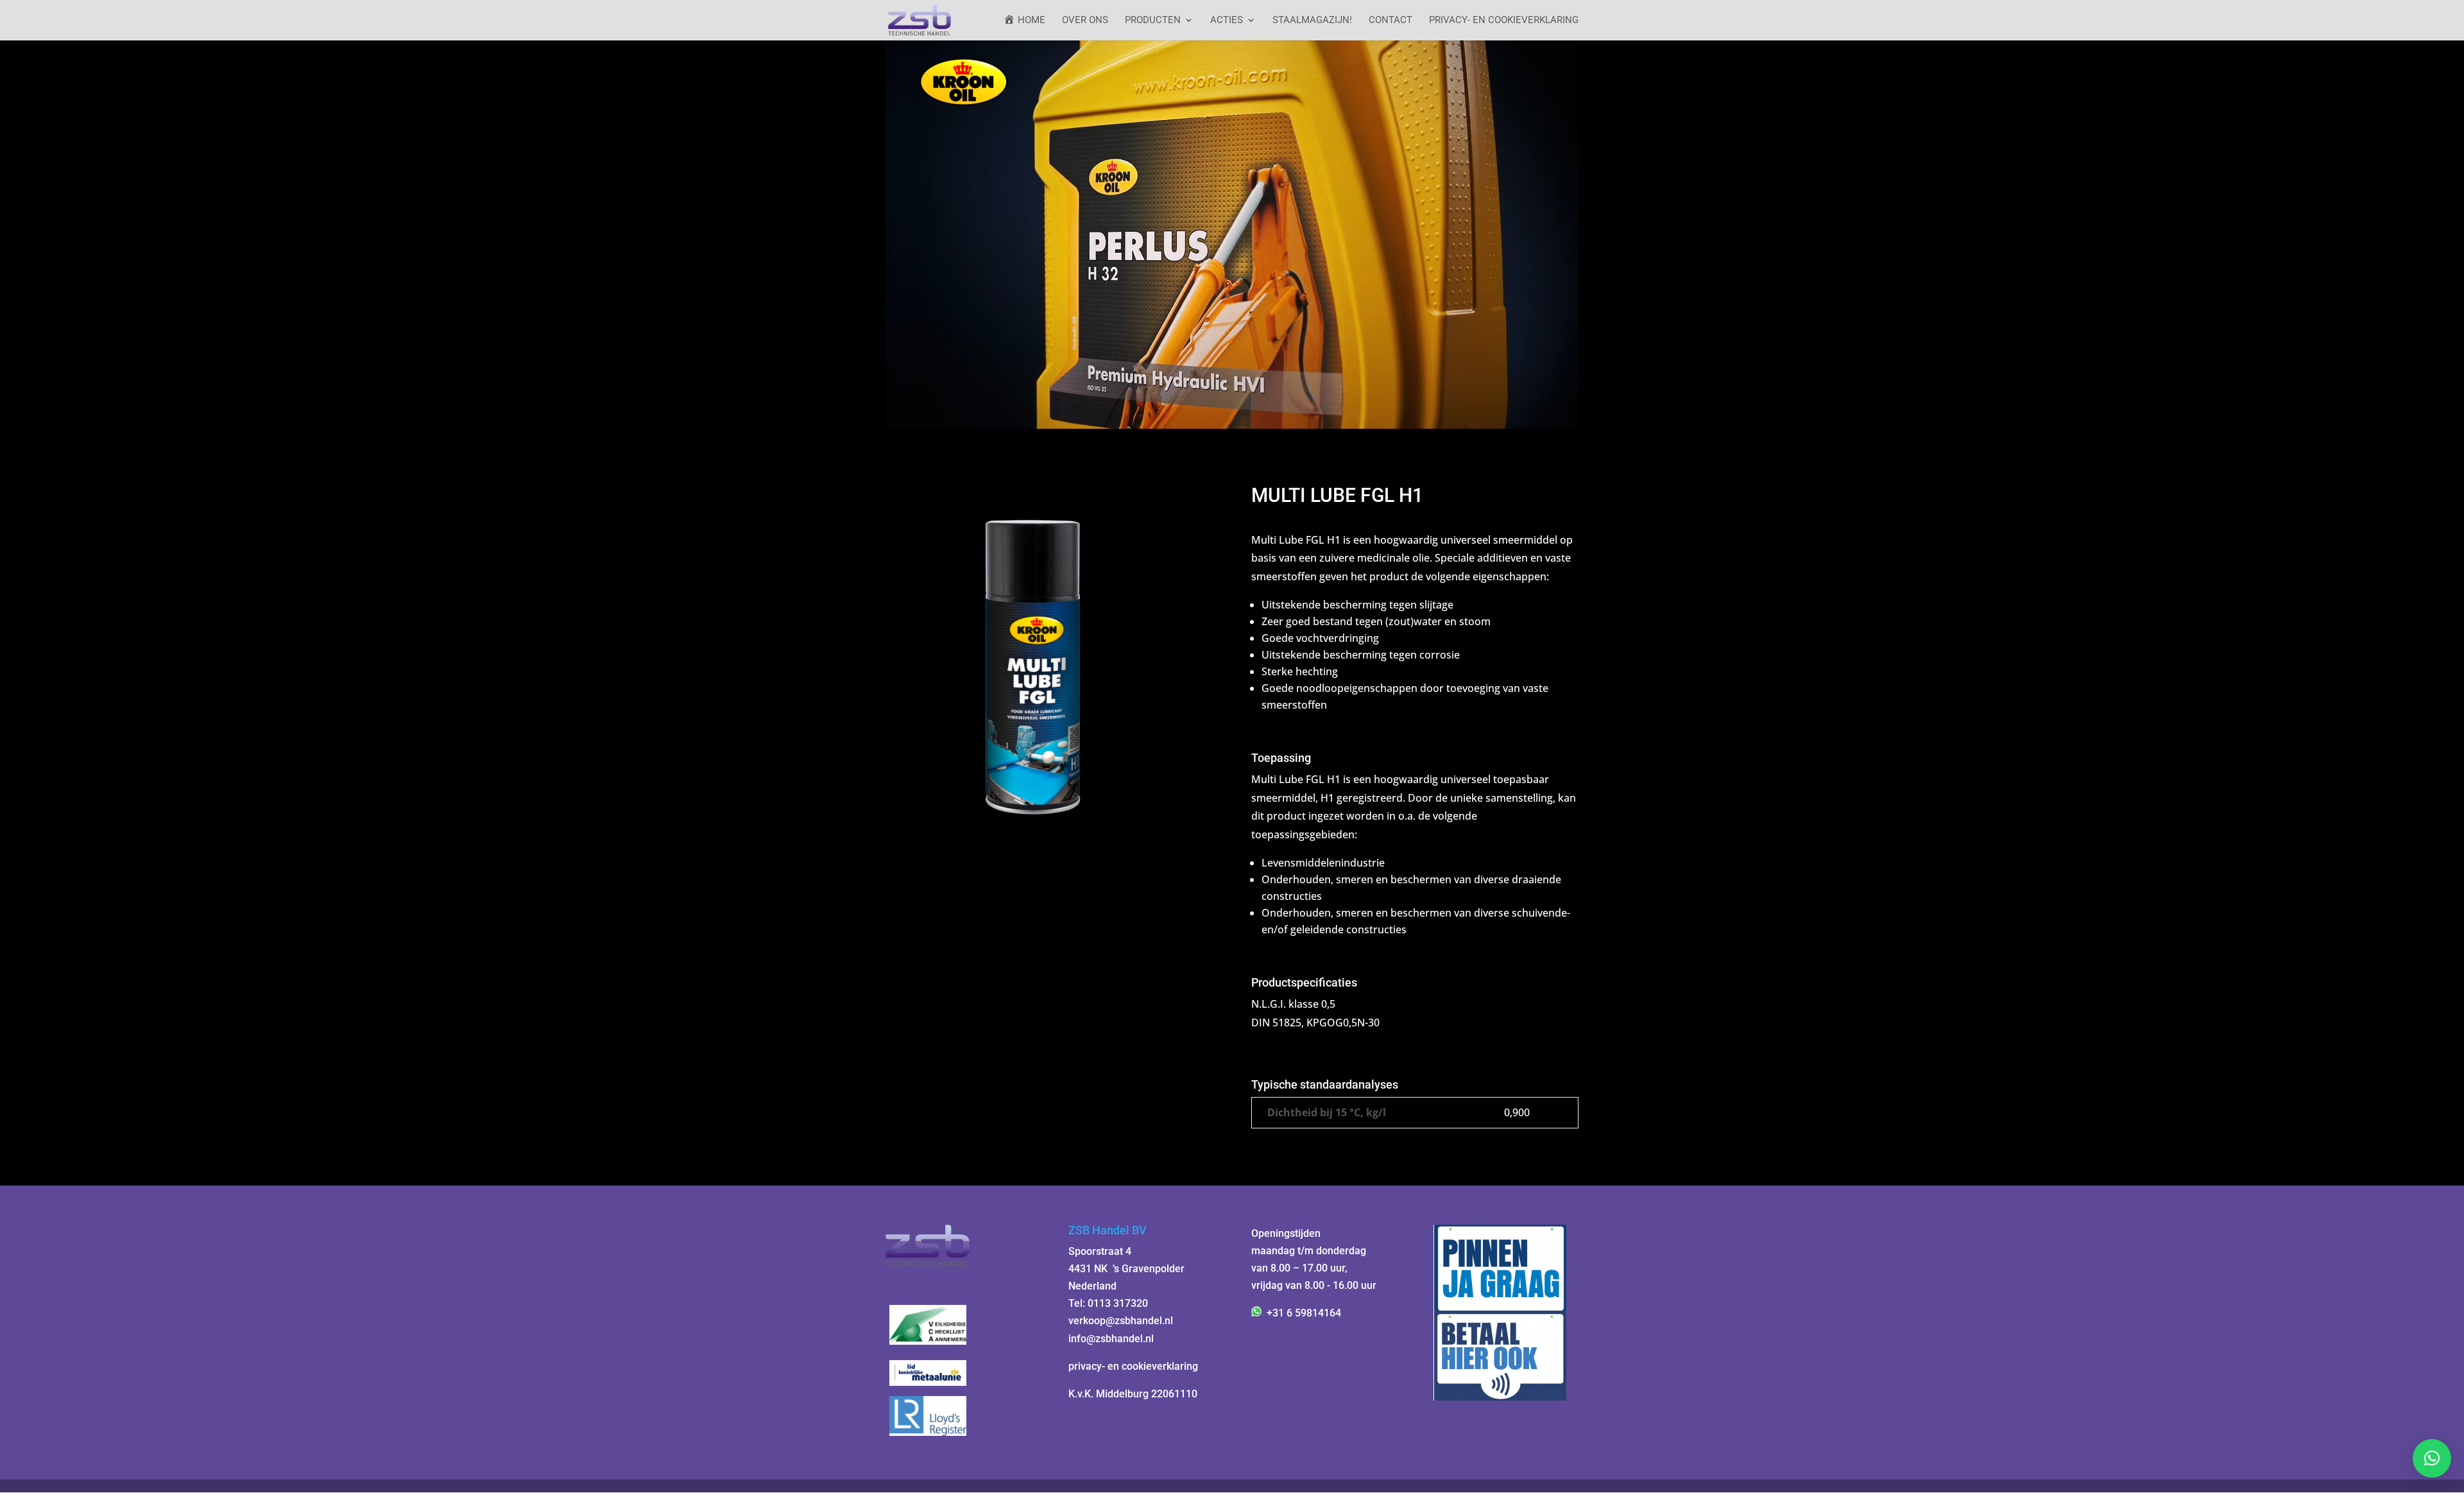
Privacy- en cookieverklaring (1504, 21)
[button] (2432, 1458)
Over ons (1085, 21)
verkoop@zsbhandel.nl (1121, 1321)
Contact (1390, 21)
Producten (1153, 21)
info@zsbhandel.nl (1111, 1339)
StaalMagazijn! (1312, 21)
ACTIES (1227, 21)
